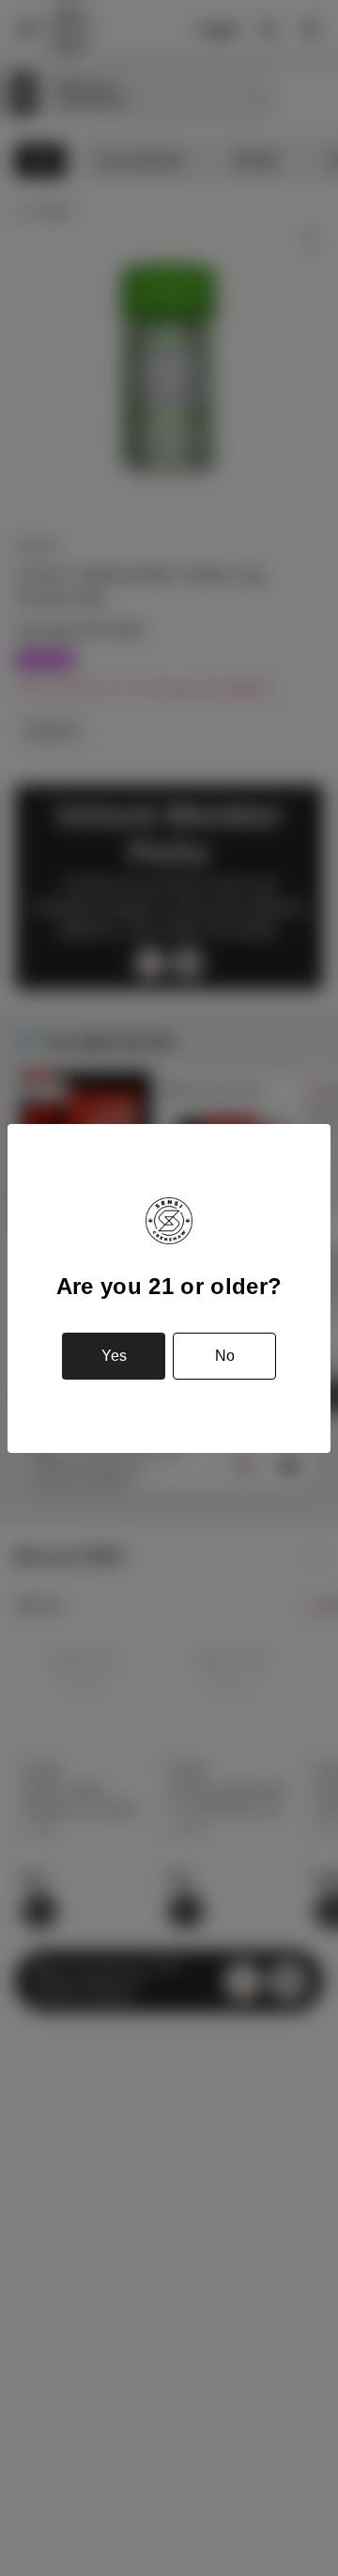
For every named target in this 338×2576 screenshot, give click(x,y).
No (225, 1356)
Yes (114, 1356)
